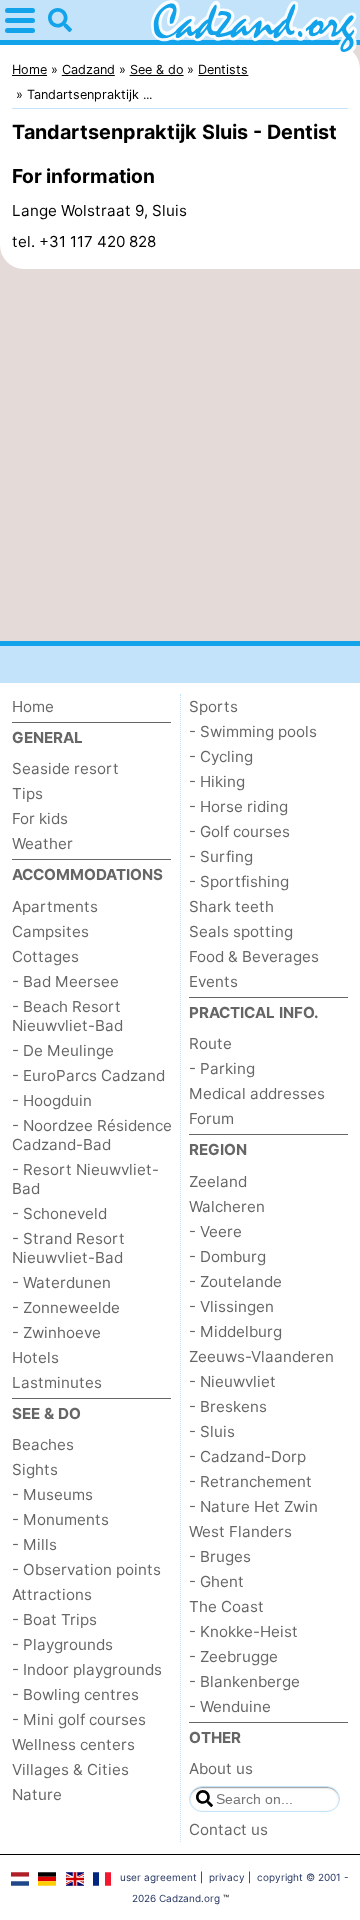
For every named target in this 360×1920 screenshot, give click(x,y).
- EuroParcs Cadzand (88, 1075)
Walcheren (227, 1206)
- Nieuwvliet (232, 1381)
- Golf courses (239, 831)
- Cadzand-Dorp (247, 1456)
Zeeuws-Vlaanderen (261, 1356)
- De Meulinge (63, 1050)
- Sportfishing (239, 881)
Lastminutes (57, 1382)
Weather (42, 843)
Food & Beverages (254, 956)
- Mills (34, 1544)
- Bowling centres (75, 1694)
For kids (40, 818)
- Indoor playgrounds (87, 1669)
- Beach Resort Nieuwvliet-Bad (67, 1016)
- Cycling (221, 756)
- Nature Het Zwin (253, 1506)
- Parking (222, 1068)
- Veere (215, 1231)
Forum (211, 1118)
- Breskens (228, 1406)
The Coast (226, 1606)
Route (210, 1043)
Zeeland (218, 1181)
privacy (227, 1877)
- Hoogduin (52, 1100)
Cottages (45, 956)
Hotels (35, 1357)
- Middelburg (235, 1331)
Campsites (50, 931)
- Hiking (217, 781)
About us (221, 1768)
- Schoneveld (59, 1213)
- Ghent (216, 1581)
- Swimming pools (253, 731)
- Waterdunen (61, 1282)
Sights (35, 1469)
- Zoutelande (235, 1281)
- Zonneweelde (66, 1307)
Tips (27, 793)
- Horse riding (238, 806)
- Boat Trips (54, 1619)
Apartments (55, 906)
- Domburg (227, 1256)
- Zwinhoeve (56, 1332)
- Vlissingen (231, 1306)
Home (33, 706)
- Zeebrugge (233, 1656)
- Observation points (86, 1569)
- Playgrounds (62, 1644)
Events (213, 981)
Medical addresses (257, 1093)
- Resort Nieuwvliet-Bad (85, 1179)
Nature (37, 1794)
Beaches (43, 1444)
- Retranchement (250, 1481)
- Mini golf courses (79, 1719)
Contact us (228, 1829)
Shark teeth (231, 906)
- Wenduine (230, 1706)
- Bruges (220, 1556)
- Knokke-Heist (243, 1631)
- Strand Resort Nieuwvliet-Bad (68, 1248)
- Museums (52, 1494)
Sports (213, 706)
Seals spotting (241, 931)
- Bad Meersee (65, 981)
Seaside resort (65, 768)
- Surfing (221, 856)
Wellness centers (73, 1744)
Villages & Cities (70, 1769)
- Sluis (212, 1431)
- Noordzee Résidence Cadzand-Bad (92, 1135)
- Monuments (60, 1519)
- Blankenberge (244, 1681)
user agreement (158, 1877)
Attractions (52, 1594)
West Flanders (240, 1531)
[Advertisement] (180, 455)
